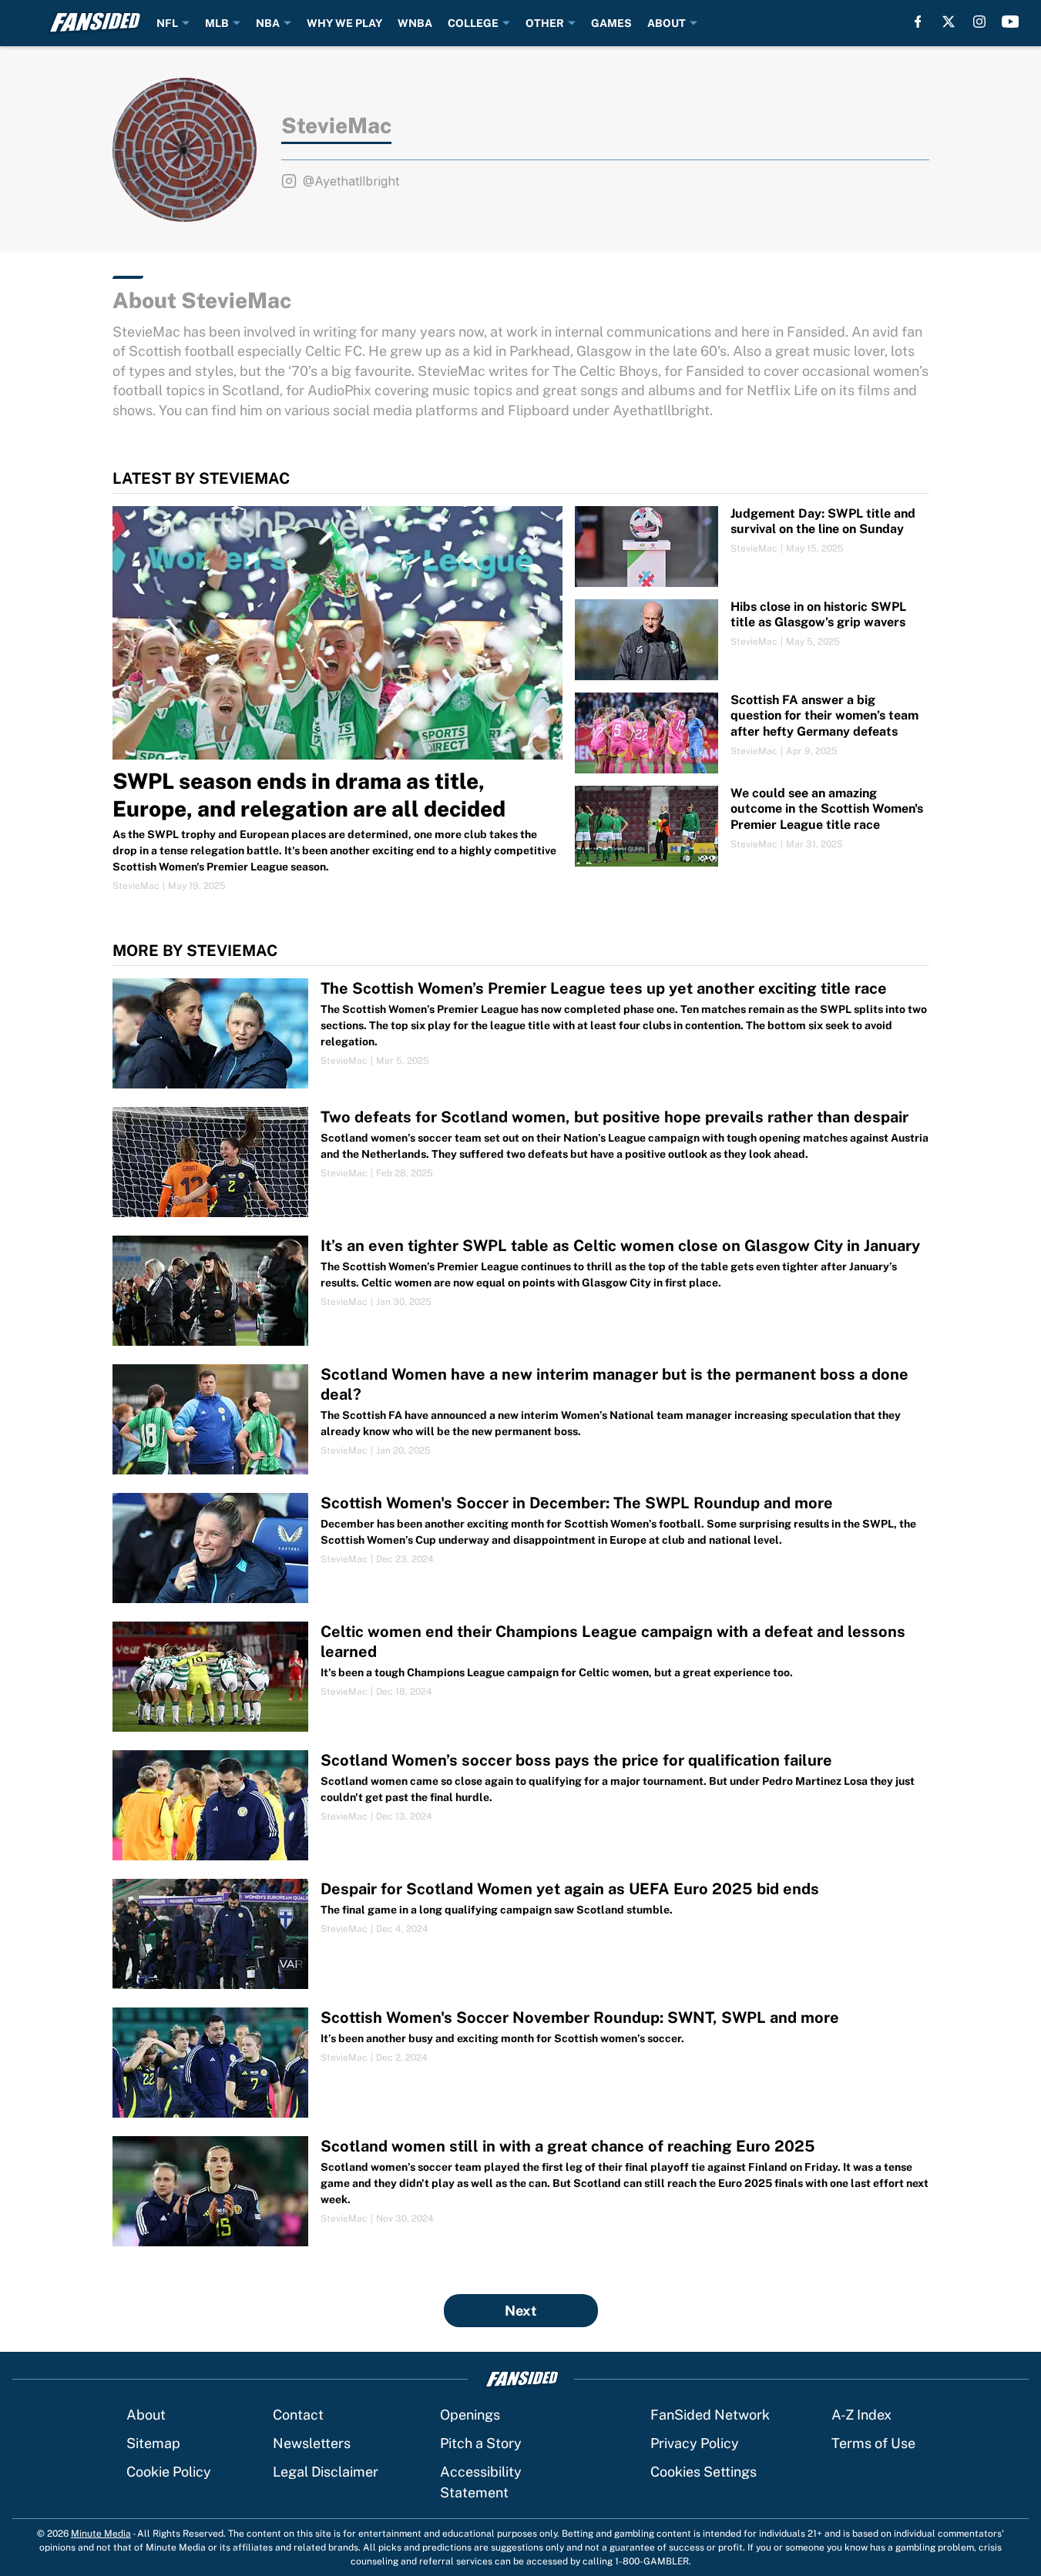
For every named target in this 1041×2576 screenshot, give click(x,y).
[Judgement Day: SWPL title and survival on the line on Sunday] (752, 547)
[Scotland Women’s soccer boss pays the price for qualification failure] (521, 1805)
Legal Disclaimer (326, 2472)
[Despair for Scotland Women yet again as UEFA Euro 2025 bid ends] (521, 1934)
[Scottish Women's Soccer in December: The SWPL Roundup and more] (521, 1548)
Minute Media (101, 2534)
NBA (268, 23)
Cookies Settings (704, 2472)
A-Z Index (861, 2415)
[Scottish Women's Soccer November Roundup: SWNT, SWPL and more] (521, 2063)
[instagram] (979, 22)
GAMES (611, 23)
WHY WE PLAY (344, 23)
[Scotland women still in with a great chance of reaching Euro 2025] (521, 2191)
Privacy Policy (695, 2443)
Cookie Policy (169, 2472)
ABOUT (667, 23)
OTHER (545, 23)
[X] (949, 22)
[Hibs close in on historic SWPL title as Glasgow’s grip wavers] (752, 640)
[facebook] (918, 22)
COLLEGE (473, 23)
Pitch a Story (481, 2443)
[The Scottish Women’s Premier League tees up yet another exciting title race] (521, 1033)
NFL (167, 23)
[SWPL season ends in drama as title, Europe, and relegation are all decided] (338, 699)
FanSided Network (710, 2415)
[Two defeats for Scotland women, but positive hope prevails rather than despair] (521, 1162)
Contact (298, 2415)
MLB (217, 23)
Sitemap (153, 2443)
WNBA (415, 23)
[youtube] (1011, 22)
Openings (470, 2415)
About (146, 2415)
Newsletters (312, 2443)
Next (521, 2311)
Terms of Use (873, 2443)
